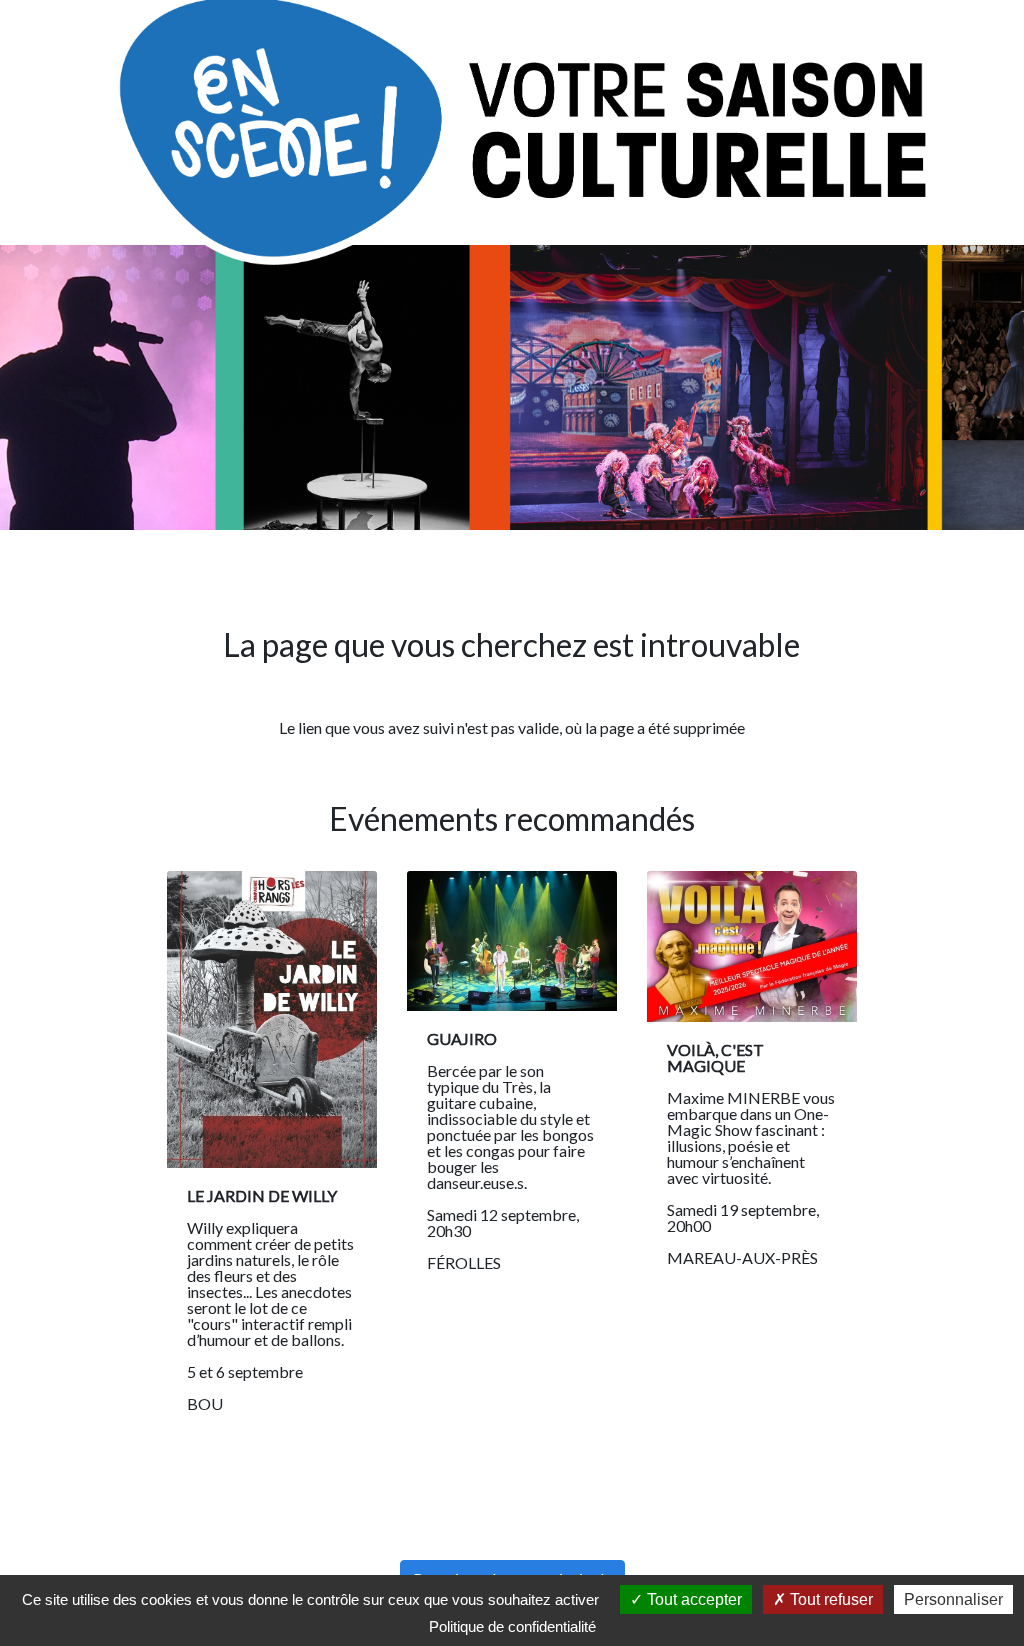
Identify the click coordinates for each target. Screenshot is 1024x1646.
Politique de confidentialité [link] (512, 1626)
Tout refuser (829, 1599)
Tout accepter (692, 1599)
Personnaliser (953, 1599)
